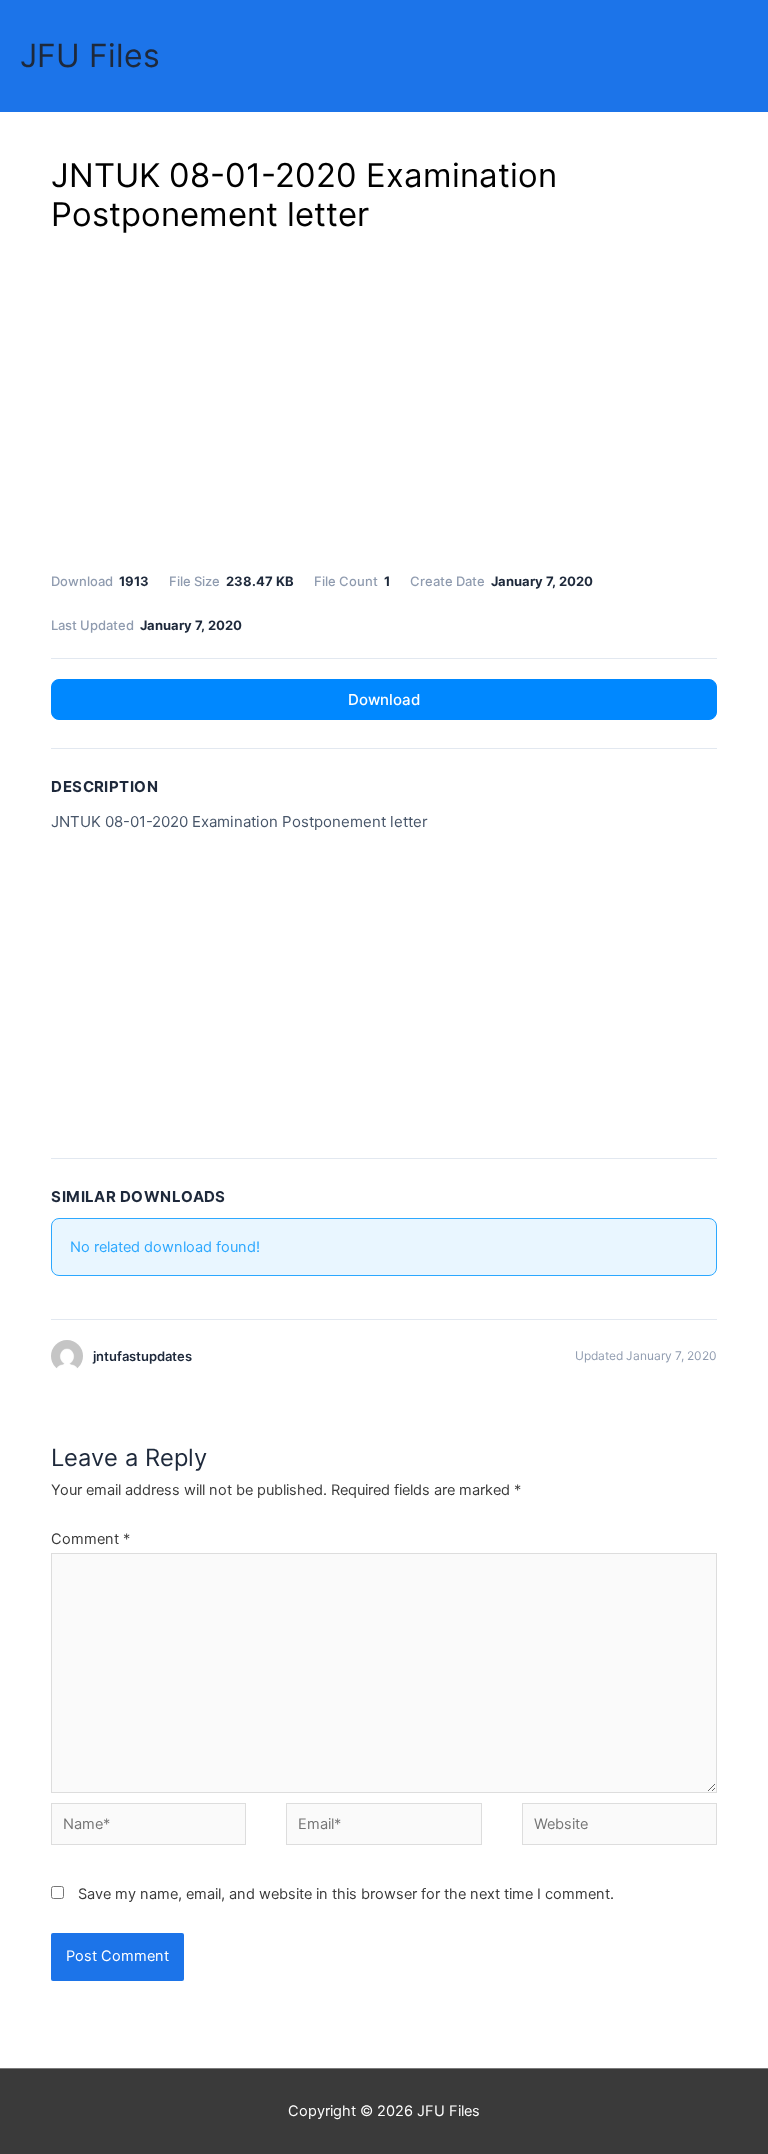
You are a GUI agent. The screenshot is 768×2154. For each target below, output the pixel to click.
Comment (90, 1539)
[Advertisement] (384, 399)
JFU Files (90, 55)
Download (384, 699)
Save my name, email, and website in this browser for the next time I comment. (346, 1894)
